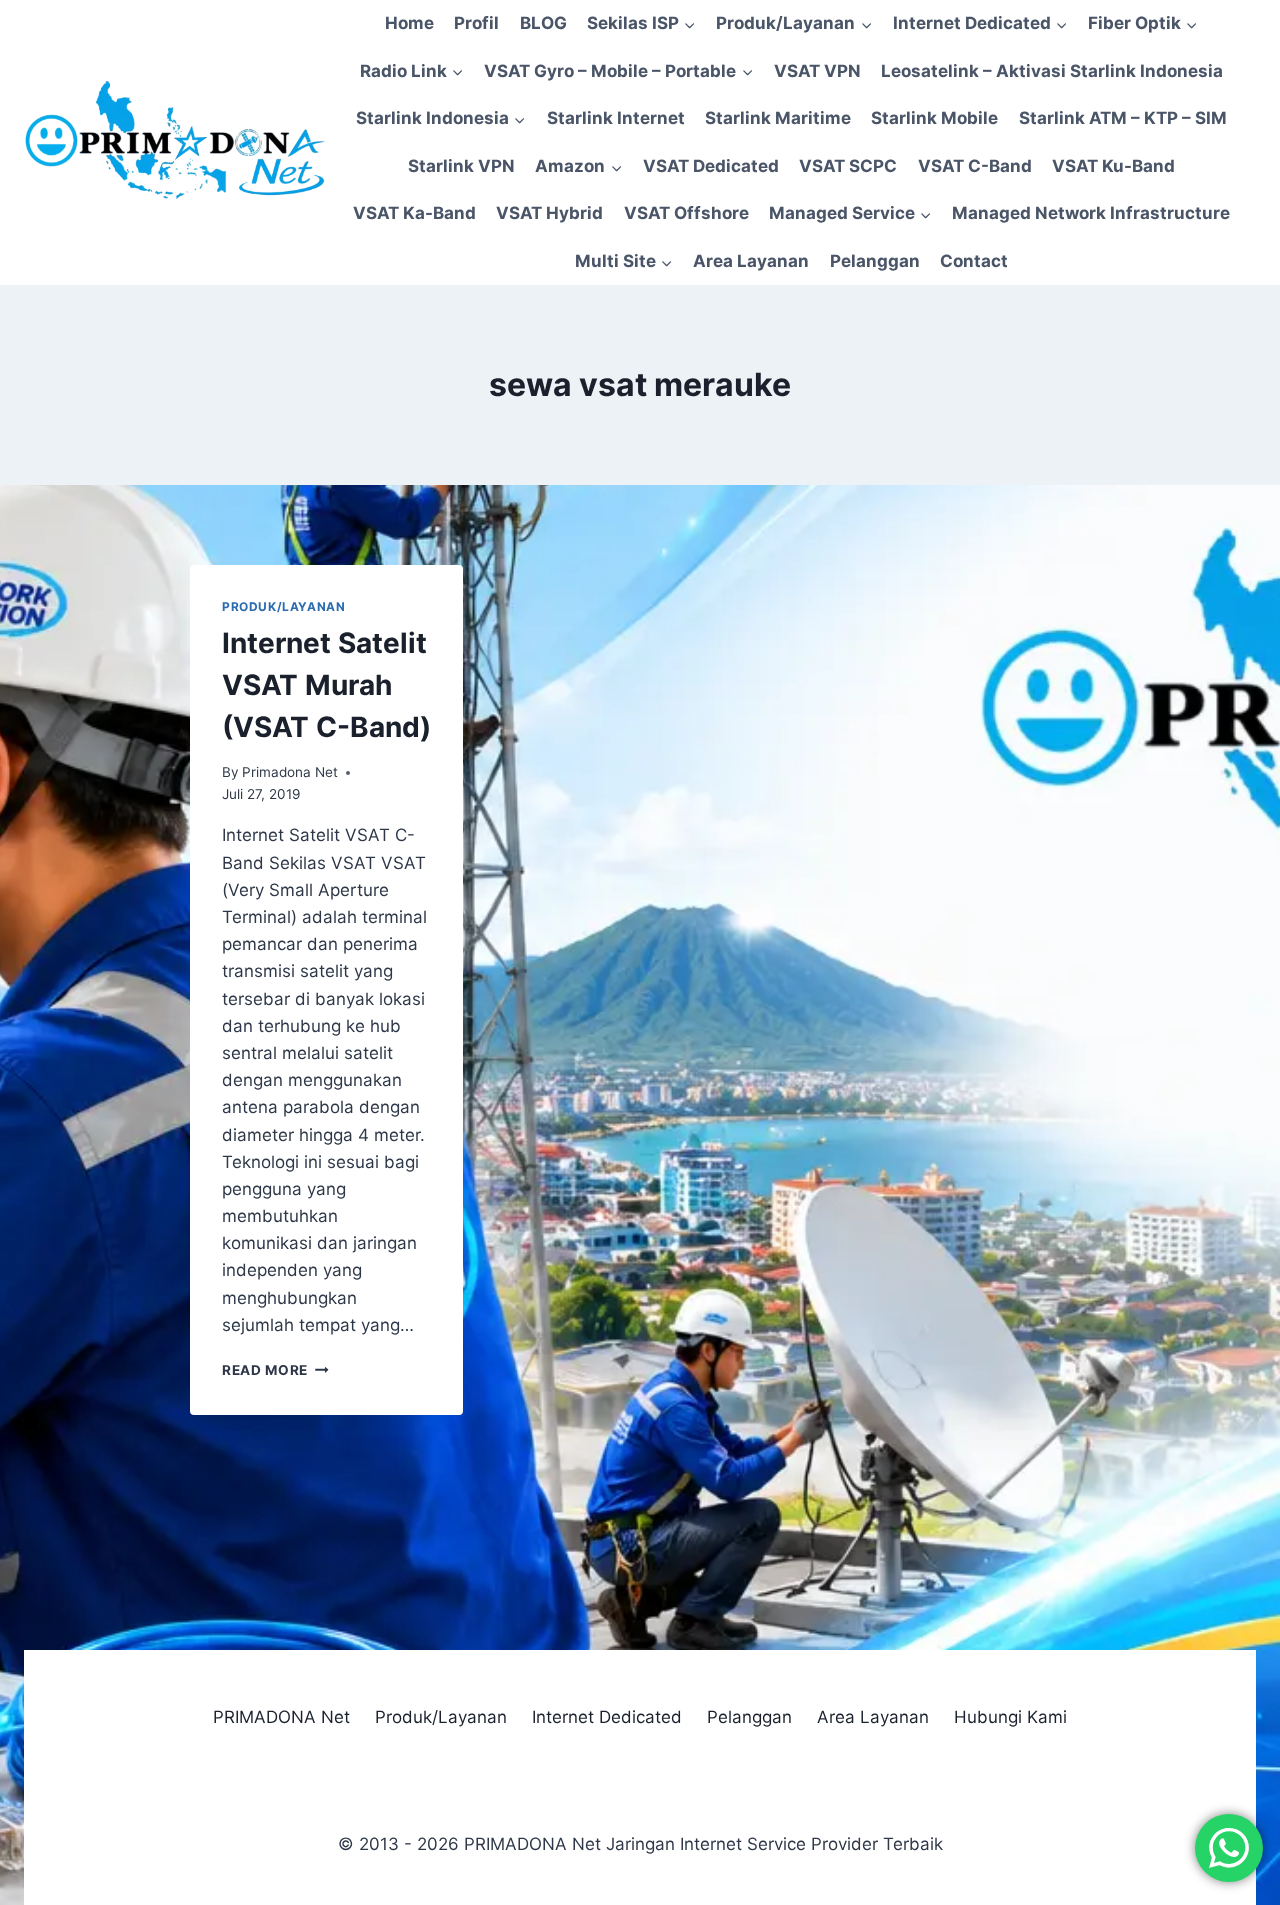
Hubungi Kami (1010, 1717)
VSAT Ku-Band (1113, 166)
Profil (476, 23)
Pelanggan (875, 261)
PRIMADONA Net (281, 1717)
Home (409, 23)
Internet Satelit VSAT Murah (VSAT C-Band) (326, 685)
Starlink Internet (616, 118)
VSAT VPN (817, 71)
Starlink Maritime (778, 118)
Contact (974, 261)
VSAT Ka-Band (414, 213)
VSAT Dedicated (711, 166)
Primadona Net (290, 772)
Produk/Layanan (283, 606)
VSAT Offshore (686, 213)
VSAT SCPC (848, 166)
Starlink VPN (461, 166)
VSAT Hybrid (549, 213)
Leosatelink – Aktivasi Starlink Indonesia (1052, 71)
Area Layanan (751, 261)
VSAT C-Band (975, 166)
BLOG (543, 23)
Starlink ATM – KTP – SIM (1123, 118)
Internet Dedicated (607, 1717)
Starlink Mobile (934, 118)
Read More (275, 1370)
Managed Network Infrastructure (1091, 213)
